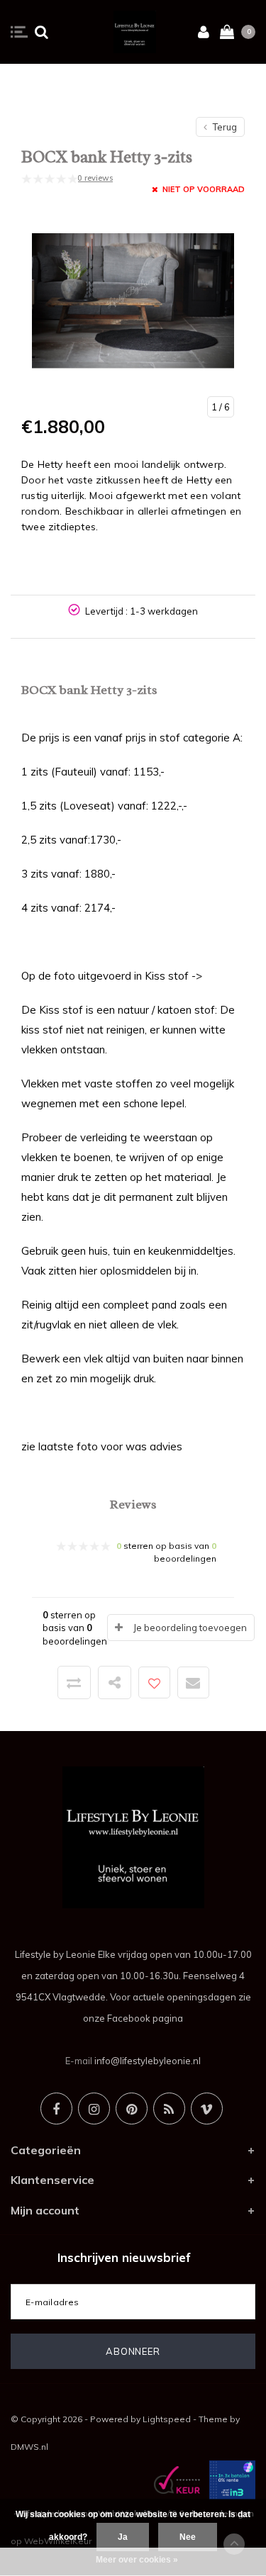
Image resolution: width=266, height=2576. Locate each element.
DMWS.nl (29, 2447)
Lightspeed (167, 2419)
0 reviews (95, 178)
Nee (188, 2537)
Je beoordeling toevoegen (190, 1628)
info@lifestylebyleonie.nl (148, 2061)
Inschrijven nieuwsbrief (124, 2257)
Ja (123, 2537)
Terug (224, 127)
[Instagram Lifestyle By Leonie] (94, 2109)
